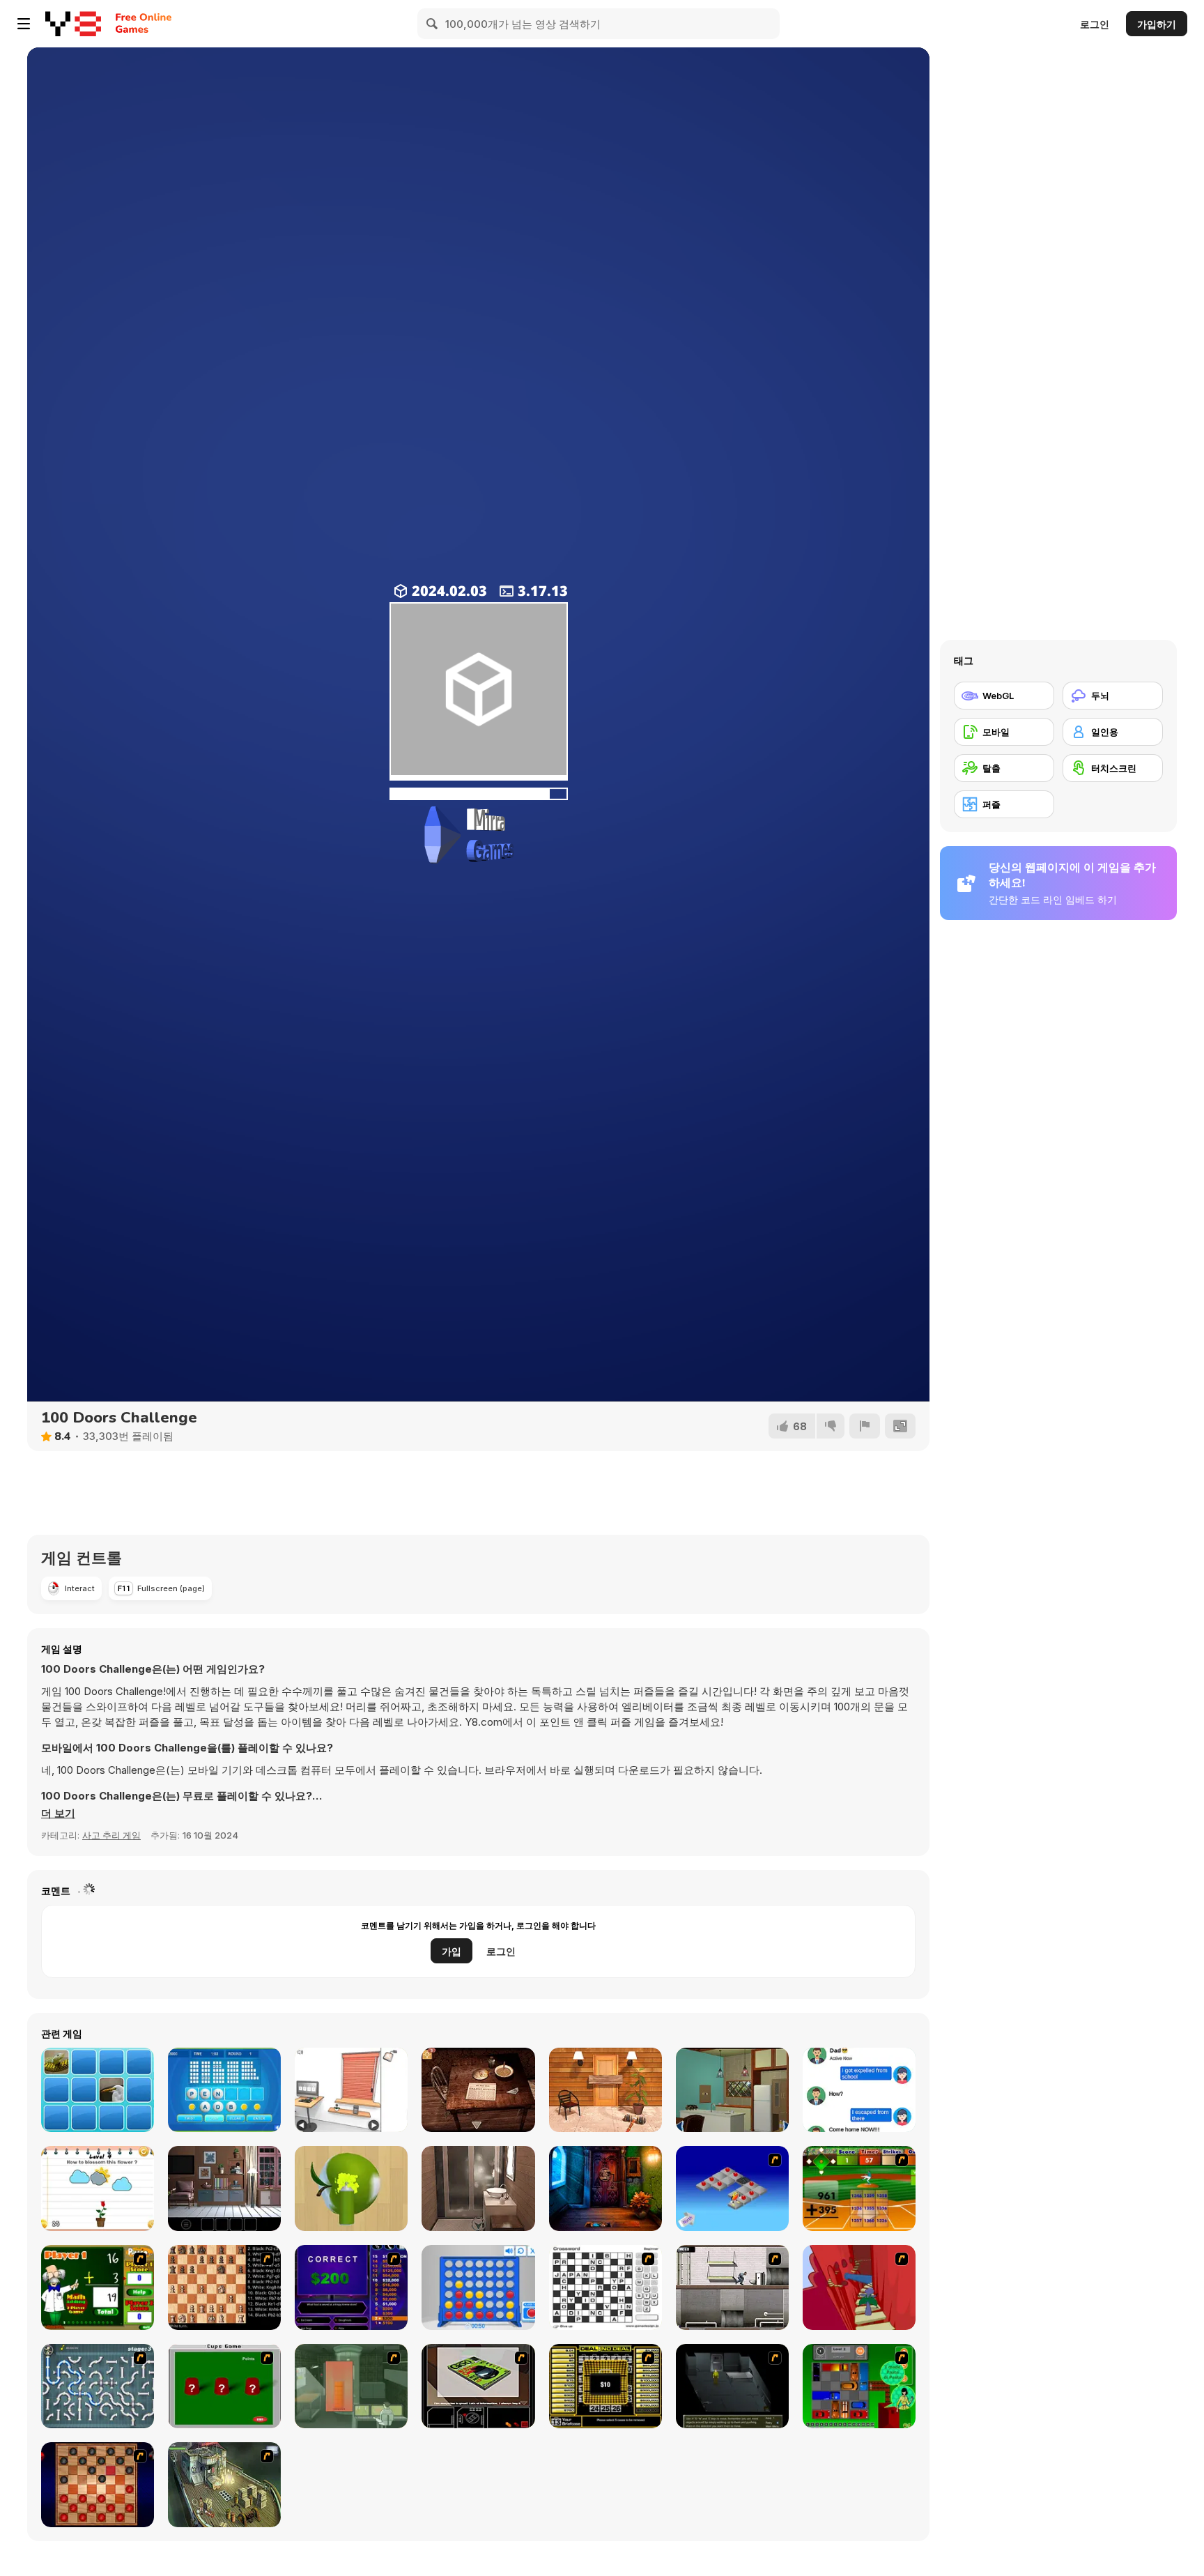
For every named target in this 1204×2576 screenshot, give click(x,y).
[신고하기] (865, 1426)
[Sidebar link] (24, 24)
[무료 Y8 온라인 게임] (73, 24)
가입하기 (1157, 24)
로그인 (1095, 24)
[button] (58, 1814)
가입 (451, 1951)
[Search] (433, 24)
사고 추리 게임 (111, 1835)
